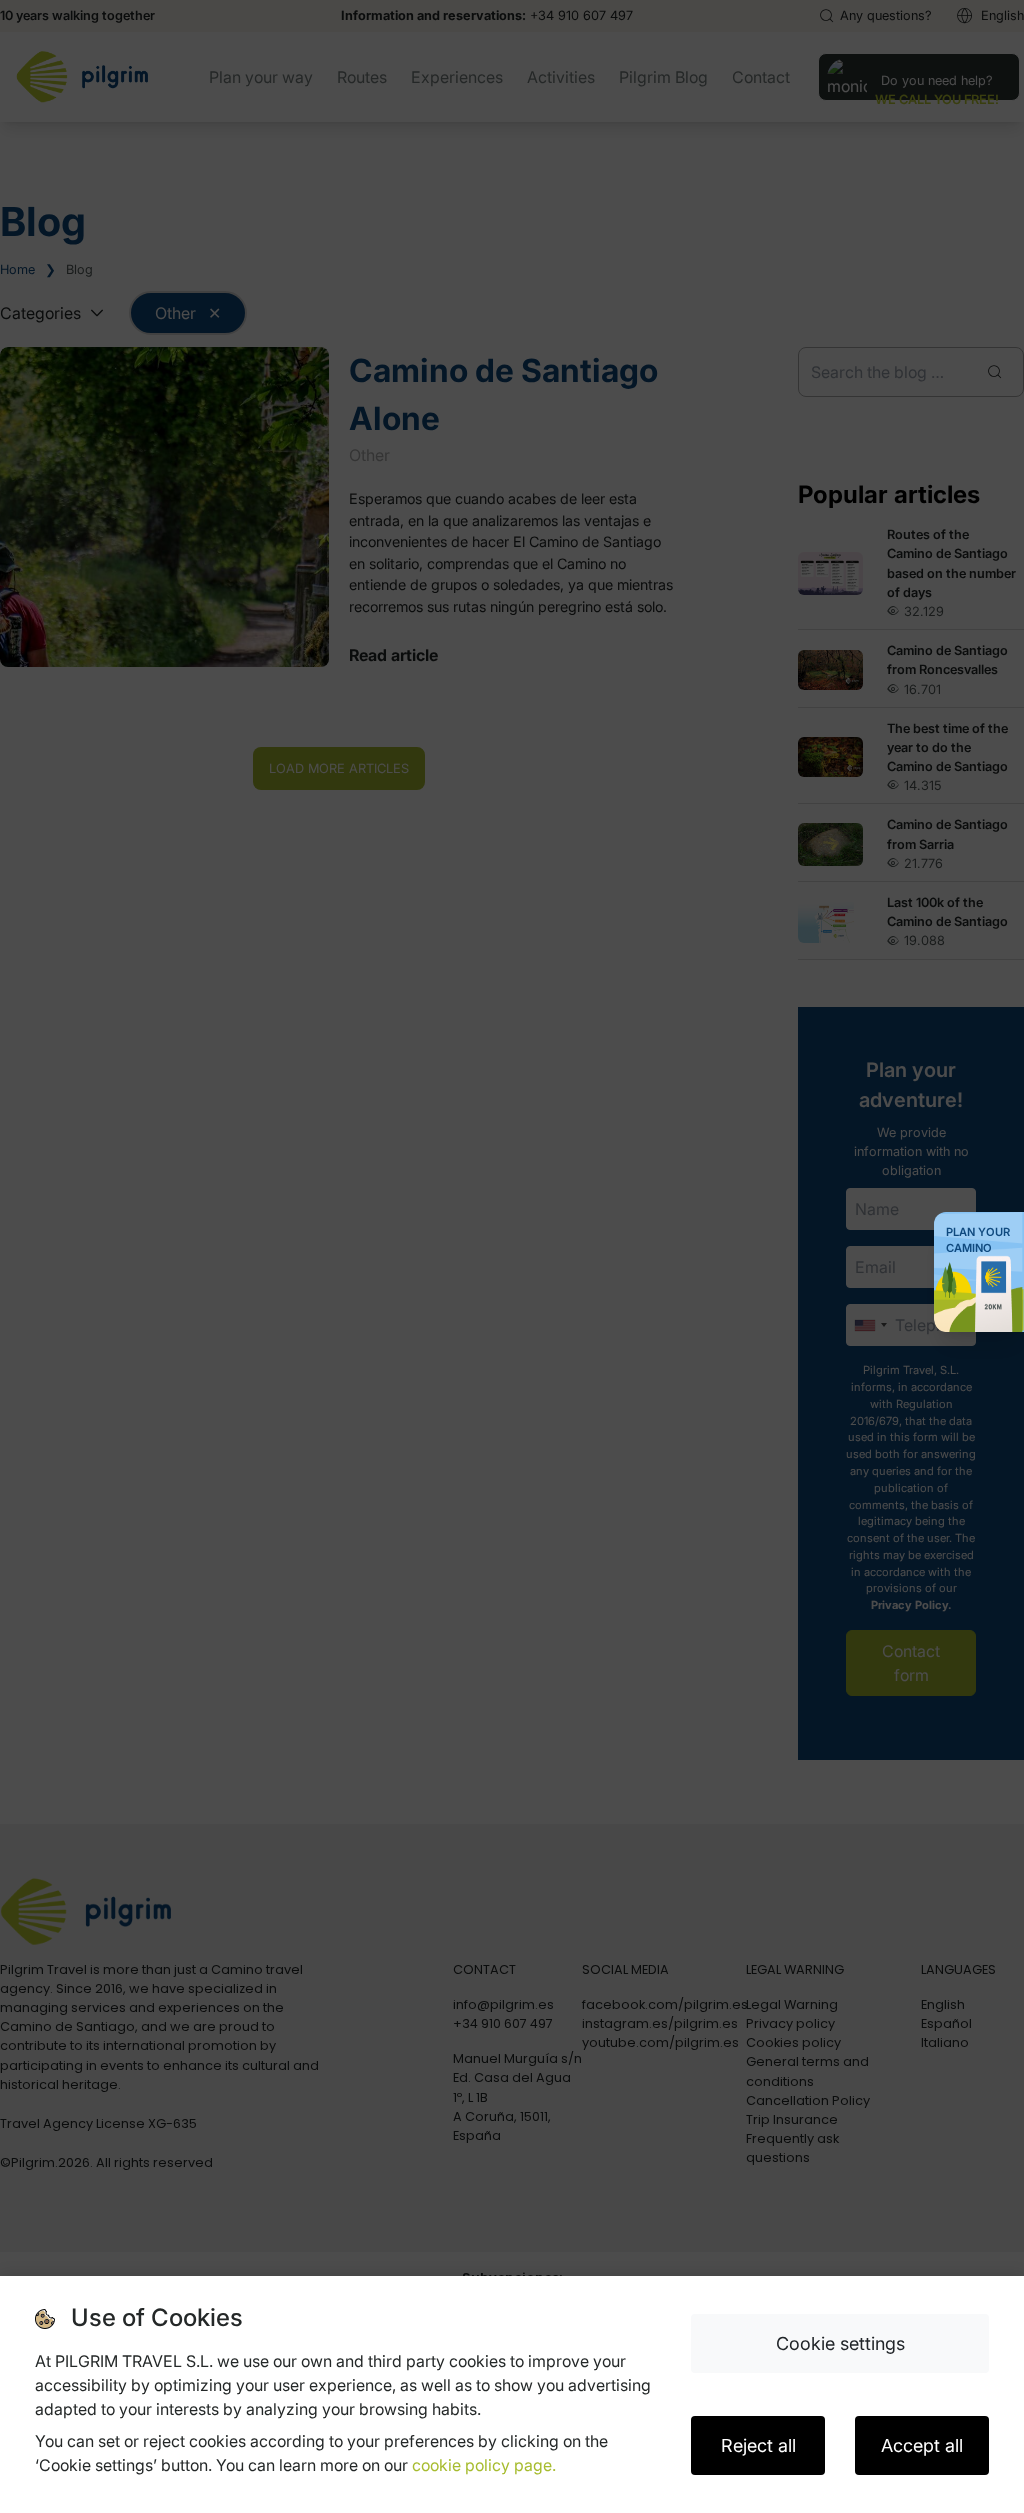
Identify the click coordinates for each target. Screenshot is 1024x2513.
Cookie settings (840, 2343)
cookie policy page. (484, 2465)
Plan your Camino (978, 1240)
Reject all (758, 2445)
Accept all (922, 2445)
